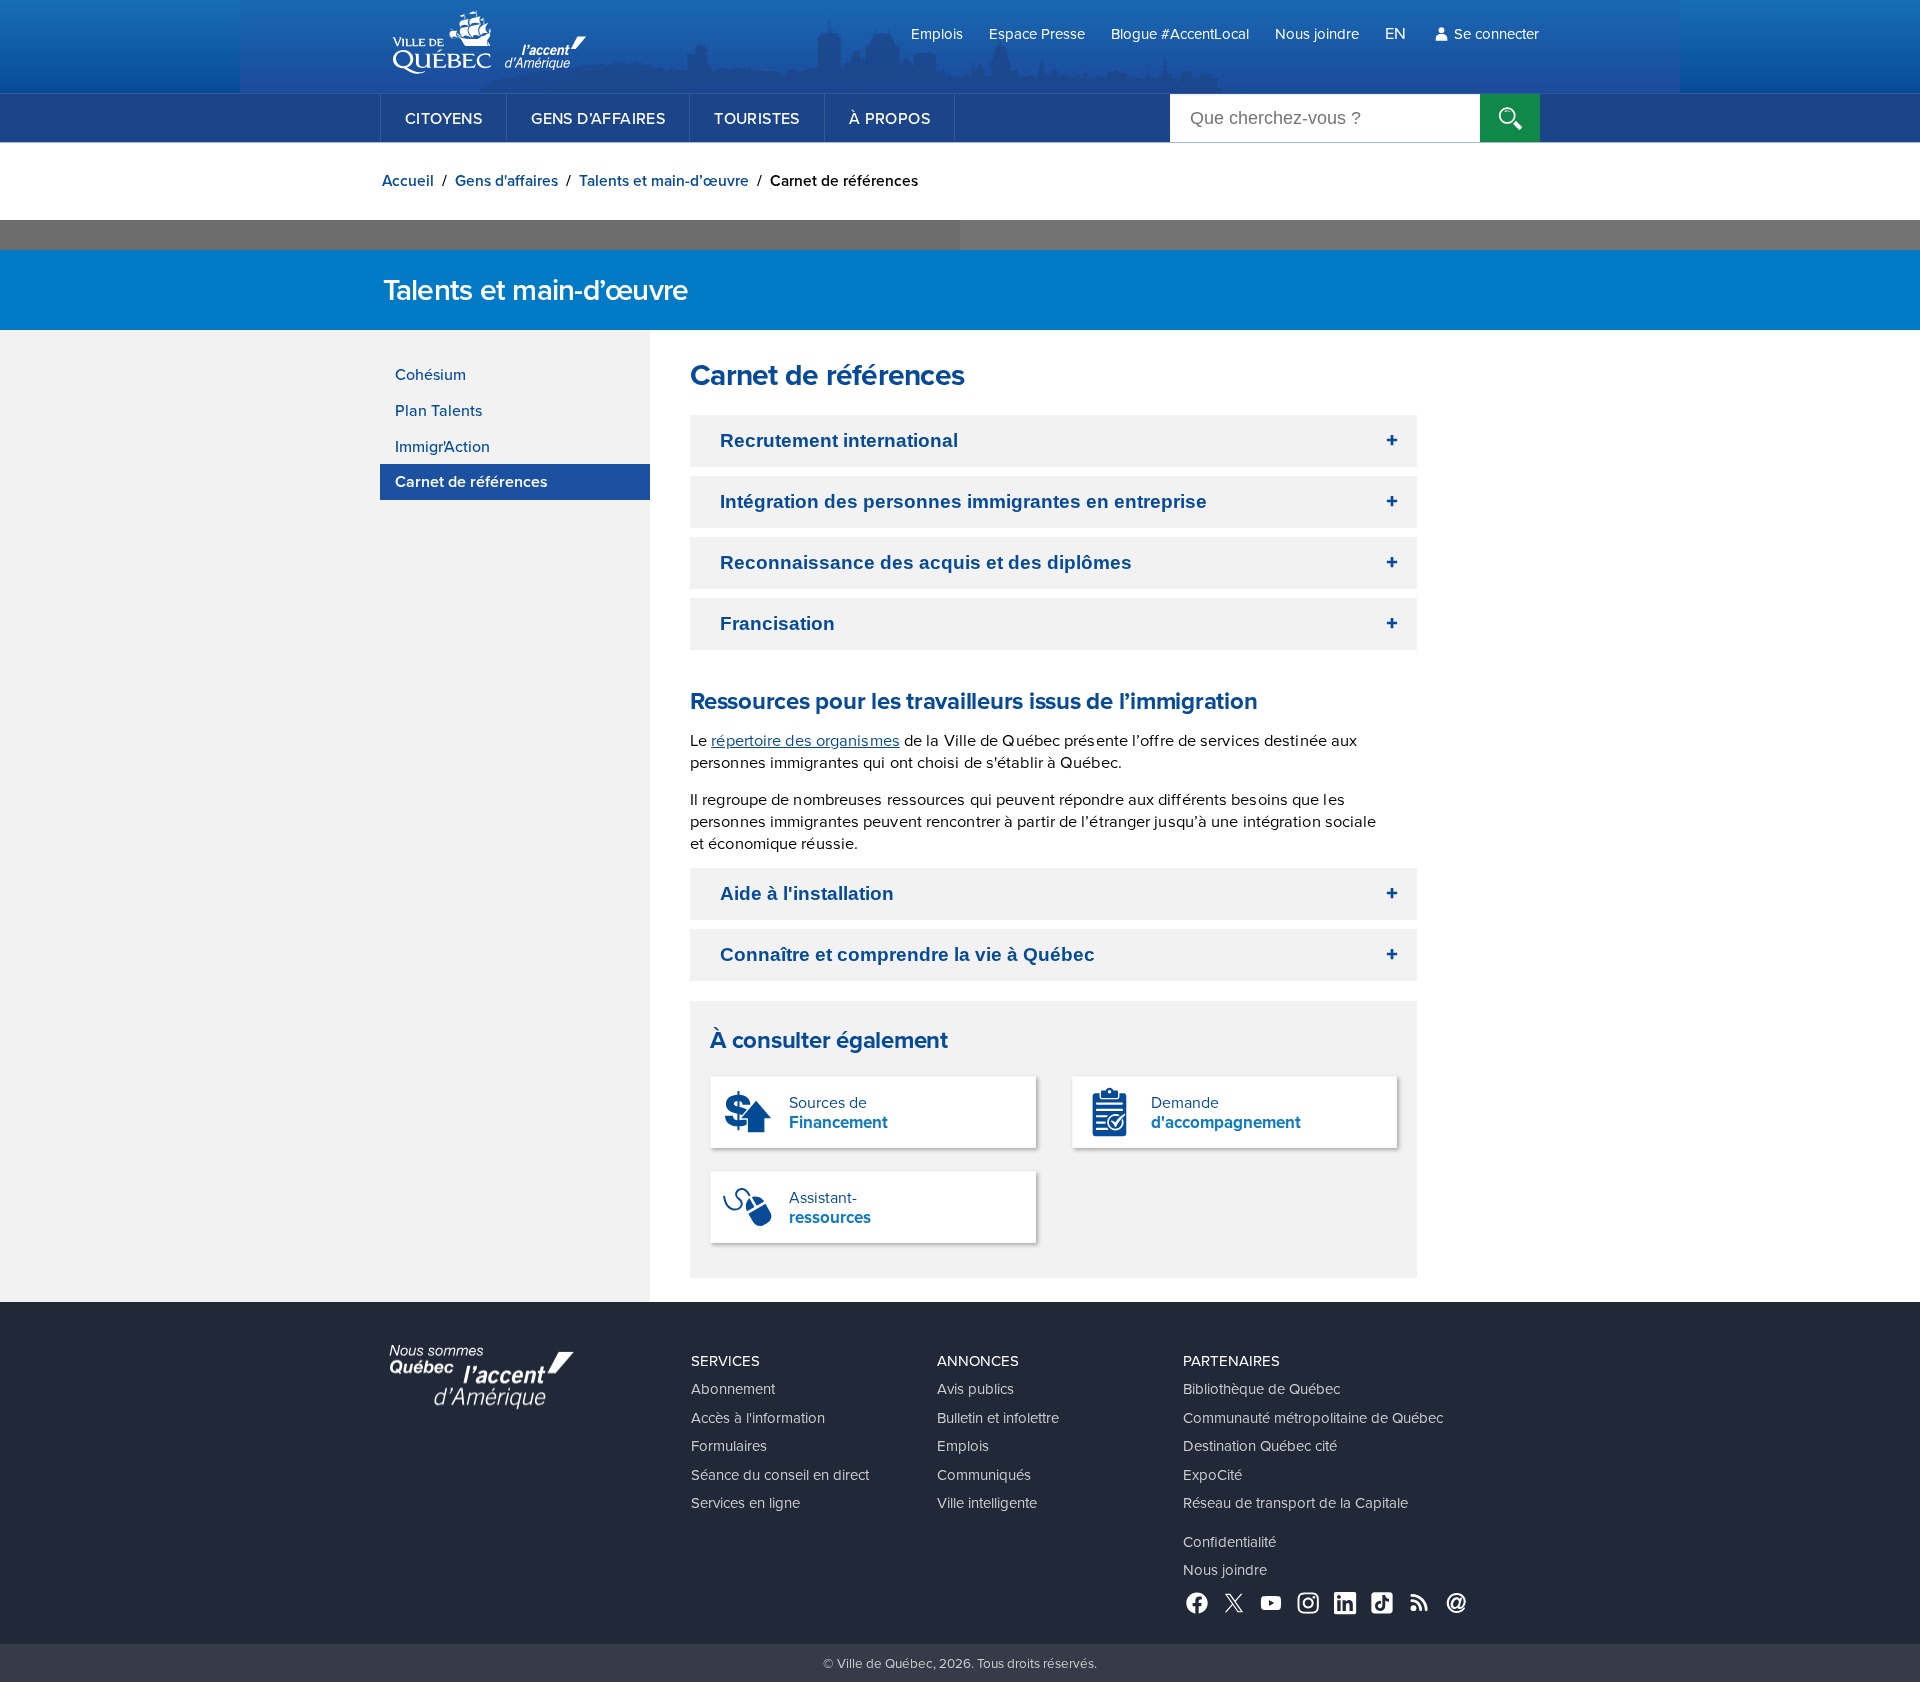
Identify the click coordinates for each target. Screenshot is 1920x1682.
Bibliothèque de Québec (1261, 1388)
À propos (889, 118)
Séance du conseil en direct (780, 1474)
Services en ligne (745, 1502)
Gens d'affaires (506, 180)
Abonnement (733, 1388)
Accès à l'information (758, 1417)
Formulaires (729, 1445)
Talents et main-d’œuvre (664, 180)
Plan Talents (438, 410)
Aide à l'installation (807, 893)
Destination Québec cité (1260, 1445)
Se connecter (1496, 33)
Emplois (937, 33)
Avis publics (975, 1388)
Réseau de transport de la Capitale (1295, 1502)
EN (1395, 32)
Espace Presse (1037, 33)
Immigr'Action (442, 446)
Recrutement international (839, 440)
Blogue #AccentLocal (1180, 33)
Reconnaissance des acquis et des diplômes (926, 562)
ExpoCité (1212, 1474)
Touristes (757, 118)
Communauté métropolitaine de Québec (1313, 1417)
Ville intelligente (987, 1502)
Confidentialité (1229, 1541)
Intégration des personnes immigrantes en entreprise (963, 501)
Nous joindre (1317, 33)
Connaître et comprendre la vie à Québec (907, 954)
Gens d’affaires (598, 118)
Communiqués (984, 1474)
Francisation (777, 623)
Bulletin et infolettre (998, 1417)
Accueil (408, 180)
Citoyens (443, 118)
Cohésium (430, 374)
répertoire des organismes (805, 739)
